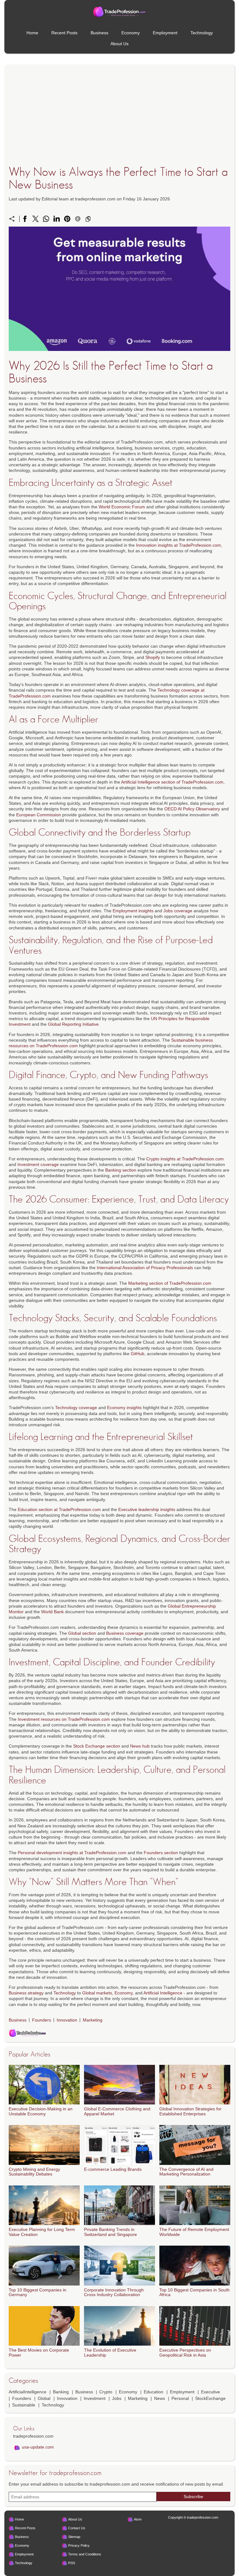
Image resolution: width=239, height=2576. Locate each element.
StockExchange (210, 2398)
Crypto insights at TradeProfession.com (185, 1159)
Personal (180, 2398)
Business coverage (125, 1633)
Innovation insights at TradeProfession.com (178, 545)
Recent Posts (64, 33)
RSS (72, 2563)
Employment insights (133, 911)
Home (32, 33)
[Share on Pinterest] (67, 219)
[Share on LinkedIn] (57, 219)
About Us (119, 44)
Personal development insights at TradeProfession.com (72, 1853)
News (159, 2398)
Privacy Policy (79, 2545)
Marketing (93, 2020)
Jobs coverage (178, 911)
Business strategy (26, 1993)
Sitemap (74, 2537)
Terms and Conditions (85, 2554)
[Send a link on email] (78, 219)
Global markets (97, 1993)
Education (154, 2392)
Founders (42, 2020)
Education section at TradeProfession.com (59, 1509)
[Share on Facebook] (25, 219)
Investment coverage (38, 1164)
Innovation (67, 2020)
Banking (61, 2392)
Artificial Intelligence (163, 1993)
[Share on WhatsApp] (46, 219)
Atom (138, 2519)
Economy (131, 33)
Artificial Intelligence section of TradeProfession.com (172, 782)
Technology (202, 33)
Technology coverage (76, 1408)
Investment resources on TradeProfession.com (64, 1719)
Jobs (117, 2398)
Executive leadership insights (147, 1509)
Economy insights (124, 1408)
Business (99, 33)
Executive (211, 2392)
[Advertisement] (119, 124)
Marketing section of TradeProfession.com (170, 1283)
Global (44, 2398)
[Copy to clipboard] (88, 219)
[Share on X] (35, 219)
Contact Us (77, 2528)
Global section (82, 1633)
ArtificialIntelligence (28, 2392)
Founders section (161, 1853)
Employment (165, 33)
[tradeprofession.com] (119, 12)
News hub (140, 1746)
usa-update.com (38, 2447)
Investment (95, 2398)
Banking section (121, 1170)
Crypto (106, 2392)
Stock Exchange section (97, 1746)
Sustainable (24, 2405)
